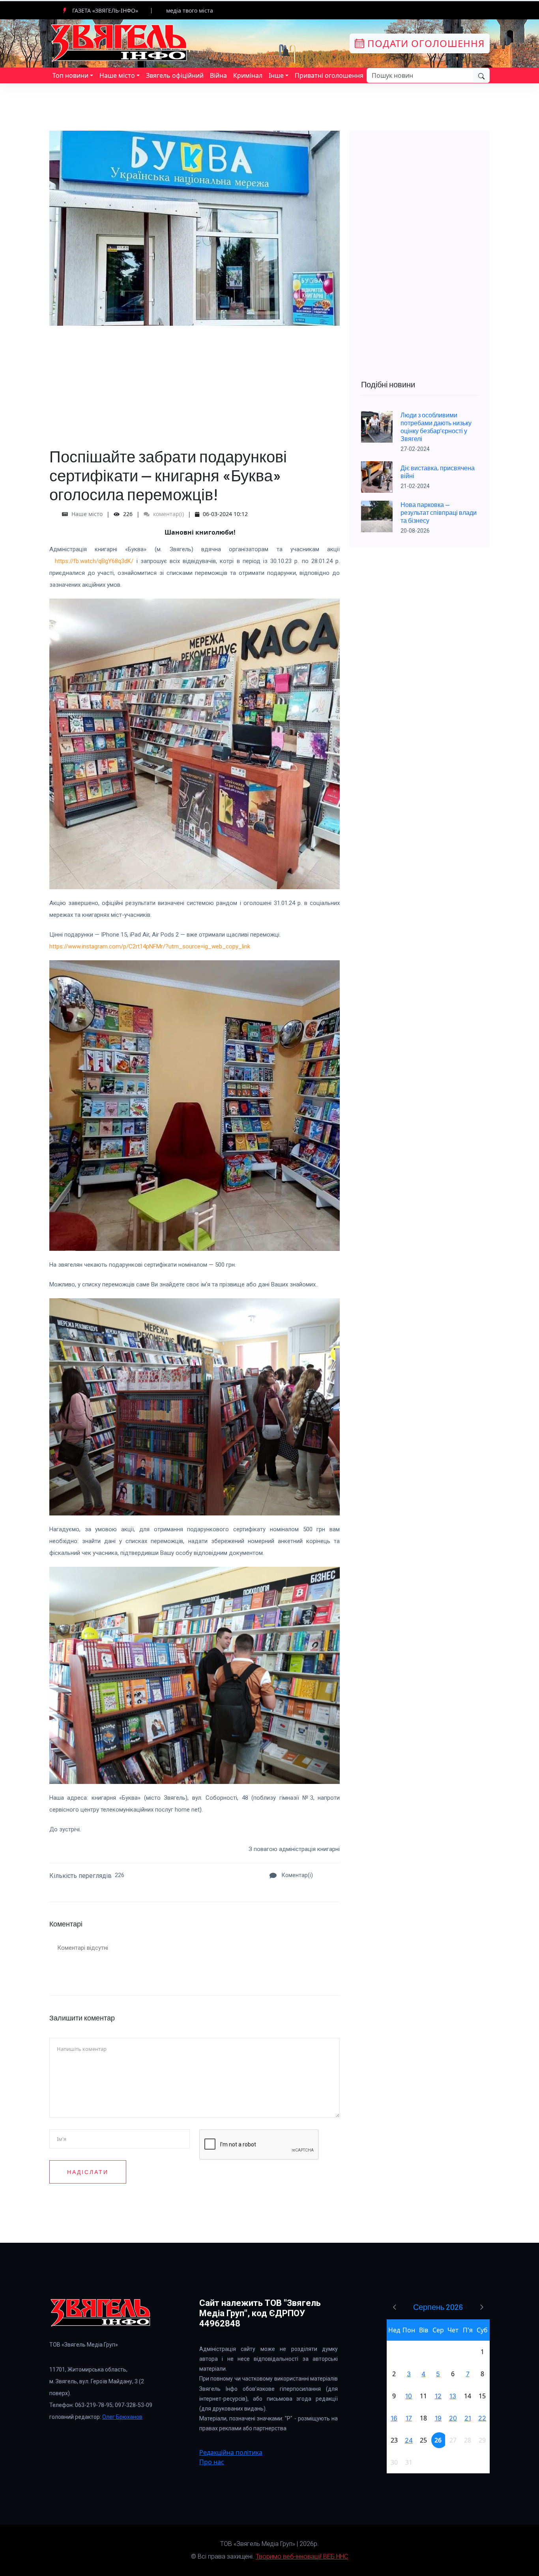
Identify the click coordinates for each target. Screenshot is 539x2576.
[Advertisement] (195, 381)
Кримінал (248, 75)
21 (468, 2418)
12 (438, 2396)
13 (453, 2396)
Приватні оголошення (329, 75)
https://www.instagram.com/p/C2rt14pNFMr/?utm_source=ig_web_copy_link (150, 946)
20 (453, 2418)
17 (409, 2418)
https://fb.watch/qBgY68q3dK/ (94, 561)
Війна (218, 75)
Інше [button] (276, 75)
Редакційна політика (231, 2452)
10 (409, 2396)
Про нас (212, 2462)
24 (409, 2440)
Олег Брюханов (122, 2417)
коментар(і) (168, 514)
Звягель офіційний (175, 75)
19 (438, 2418)
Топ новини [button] (70, 75)
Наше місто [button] (117, 75)
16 (394, 2418)
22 (482, 2418)
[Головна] (120, 43)
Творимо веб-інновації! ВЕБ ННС (302, 2556)
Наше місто (87, 514)
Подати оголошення (425, 43)
